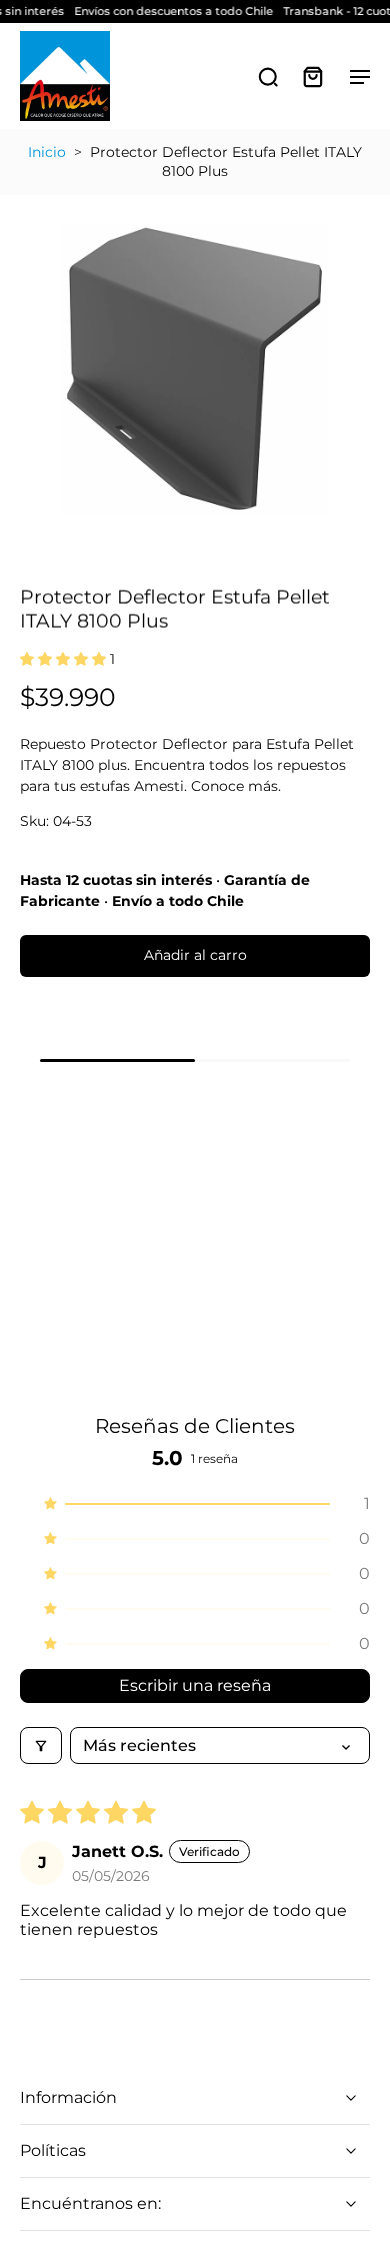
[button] (65, 659)
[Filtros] (41, 1745)
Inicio (47, 152)
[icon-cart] (312, 76)
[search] (268, 76)
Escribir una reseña (195, 1685)
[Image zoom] (195, 370)
